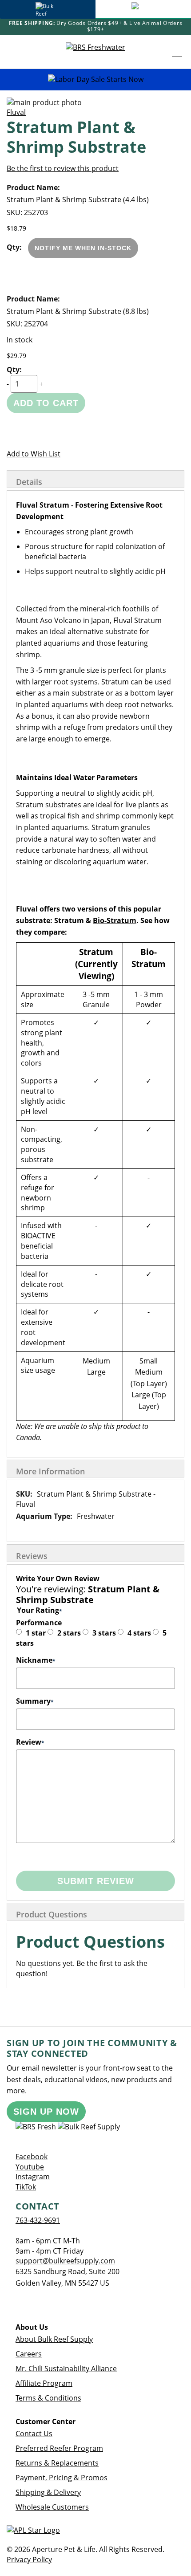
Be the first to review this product (63, 168)
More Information (50, 1471)
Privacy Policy (29, 2560)
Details (29, 482)
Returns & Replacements (57, 2463)
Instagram (33, 2177)
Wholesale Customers (52, 2507)
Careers (29, 2354)
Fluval (16, 112)
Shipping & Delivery (48, 2492)
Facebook (32, 2157)
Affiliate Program (44, 2383)
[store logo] (95, 52)
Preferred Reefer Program (59, 2448)
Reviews (32, 1556)
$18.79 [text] (16, 228)
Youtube (30, 2167)
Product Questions (52, 1914)
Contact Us (34, 2434)
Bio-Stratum (115, 920)
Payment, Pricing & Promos (62, 2478)
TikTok (26, 2187)
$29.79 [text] (16, 356)
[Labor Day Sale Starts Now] (95, 79)
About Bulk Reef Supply (54, 2339)
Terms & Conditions (48, 2398)
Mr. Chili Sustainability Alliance (66, 2368)
